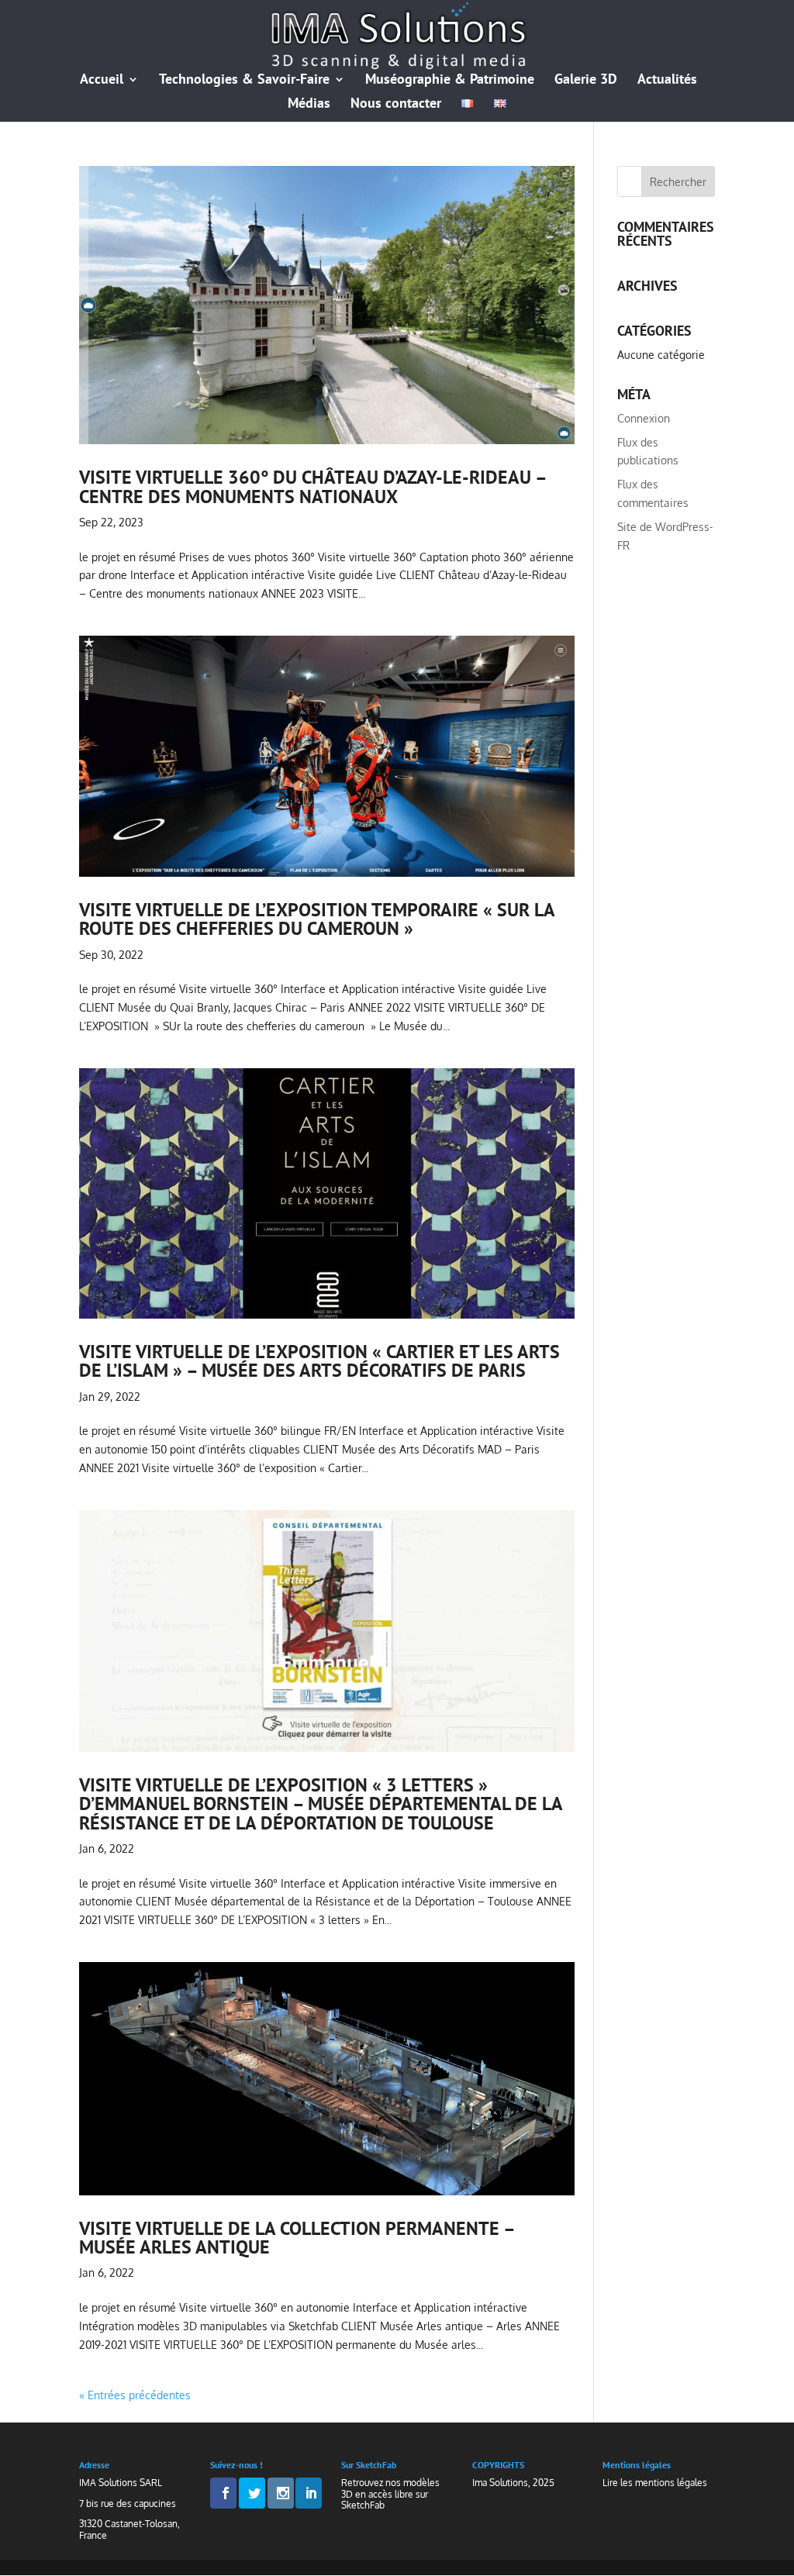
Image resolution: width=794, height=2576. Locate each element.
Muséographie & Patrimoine (450, 81)
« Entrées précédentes (135, 2395)
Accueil (102, 81)
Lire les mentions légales (655, 2483)
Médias (309, 105)
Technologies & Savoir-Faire (244, 81)
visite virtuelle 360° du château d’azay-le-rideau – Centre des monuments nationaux (312, 486)
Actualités (667, 81)
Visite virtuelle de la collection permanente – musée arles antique (297, 2237)
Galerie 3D (586, 81)
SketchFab (363, 2505)
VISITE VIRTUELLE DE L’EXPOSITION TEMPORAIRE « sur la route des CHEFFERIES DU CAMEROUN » (317, 919)
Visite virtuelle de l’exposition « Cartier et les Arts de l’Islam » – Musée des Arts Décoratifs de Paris (319, 1360)
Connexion (644, 418)
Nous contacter (396, 105)
